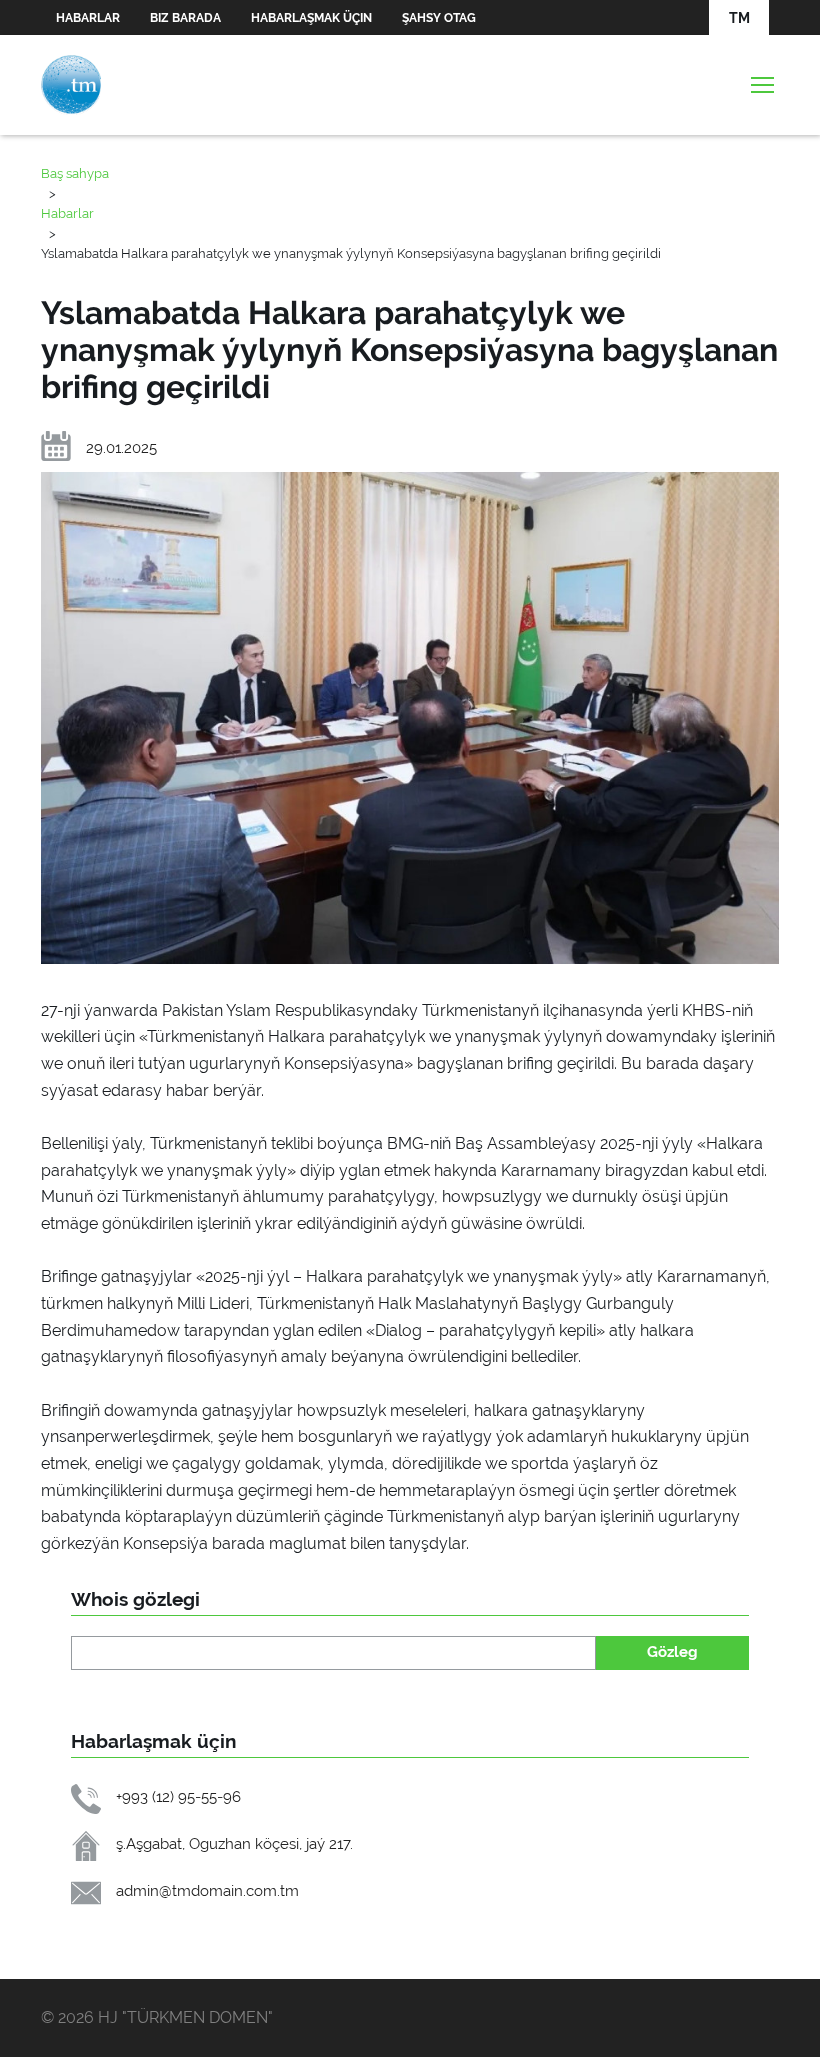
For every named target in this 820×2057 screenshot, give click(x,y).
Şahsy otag (439, 18)
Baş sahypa (75, 173)
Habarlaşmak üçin (311, 18)
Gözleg (672, 1651)
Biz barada (185, 18)
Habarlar (88, 18)
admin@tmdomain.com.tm (207, 1890)
